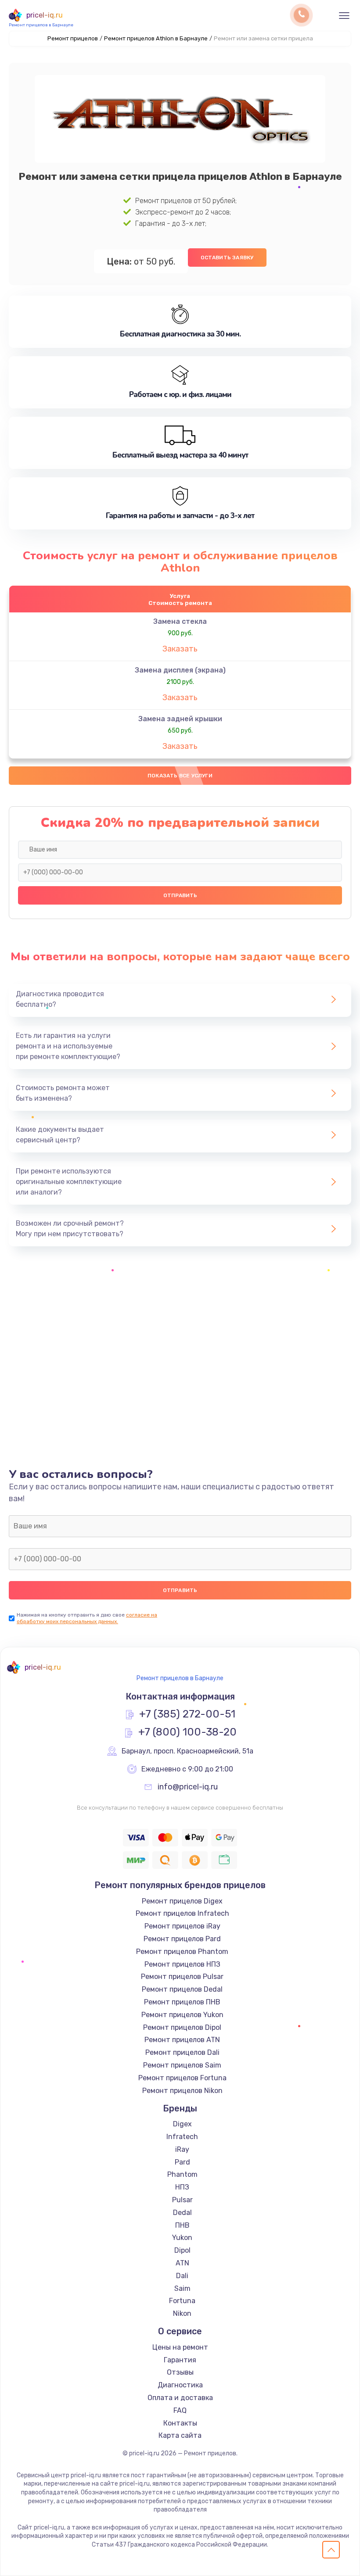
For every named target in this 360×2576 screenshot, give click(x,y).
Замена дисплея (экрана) (180, 670)
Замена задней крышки (180, 719)
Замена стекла (180, 621)
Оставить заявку (227, 258)
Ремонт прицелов (73, 38)
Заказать (180, 649)
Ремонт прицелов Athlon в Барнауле (156, 38)
